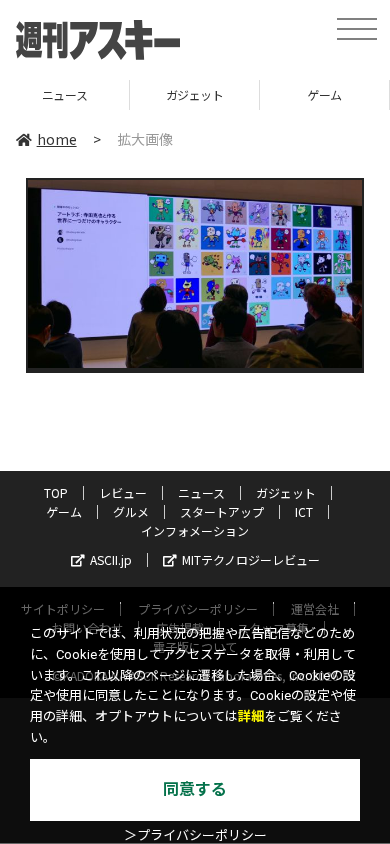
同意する (195, 789)
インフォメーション (195, 530)
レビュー (123, 492)
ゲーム (286, 94)
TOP (56, 492)
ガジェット (156, 94)
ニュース (201, 492)
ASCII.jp (111, 559)
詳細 (251, 716)
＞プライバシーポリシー (195, 835)
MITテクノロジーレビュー (251, 559)
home (57, 139)
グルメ (131, 511)
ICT (304, 511)
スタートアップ (222, 511)
